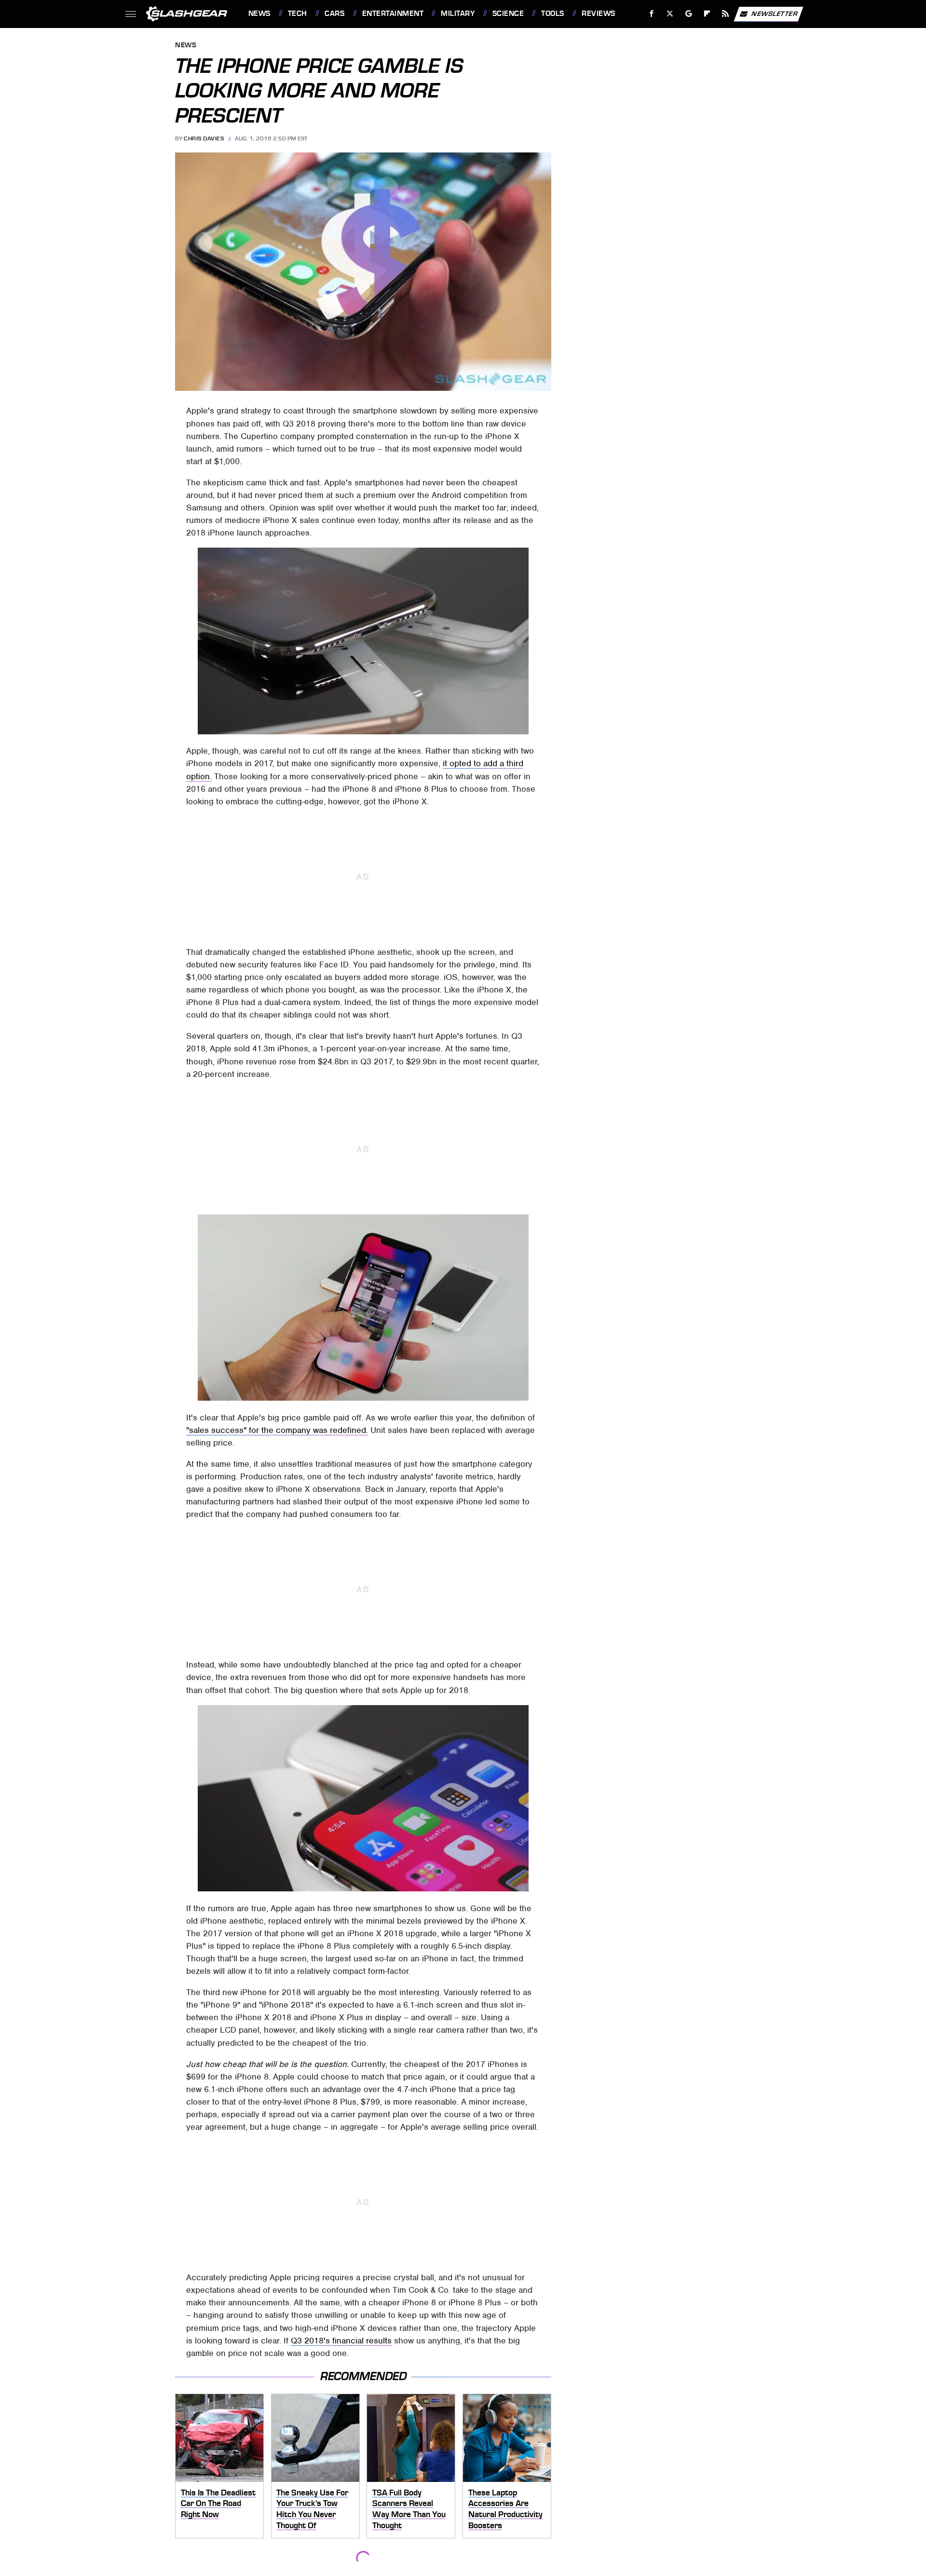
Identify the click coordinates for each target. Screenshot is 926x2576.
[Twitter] (670, 14)
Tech (298, 14)
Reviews (598, 14)
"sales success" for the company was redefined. (277, 1430)
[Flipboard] (707, 14)
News (259, 14)
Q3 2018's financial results (341, 2341)
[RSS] (725, 14)
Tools (552, 14)
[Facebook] (652, 14)
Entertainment (393, 14)
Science (508, 14)
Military (458, 14)
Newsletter (775, 13)
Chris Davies (204, 138)
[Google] (688, 14)
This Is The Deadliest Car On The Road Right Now (218, 2503)
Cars (334, 14)
